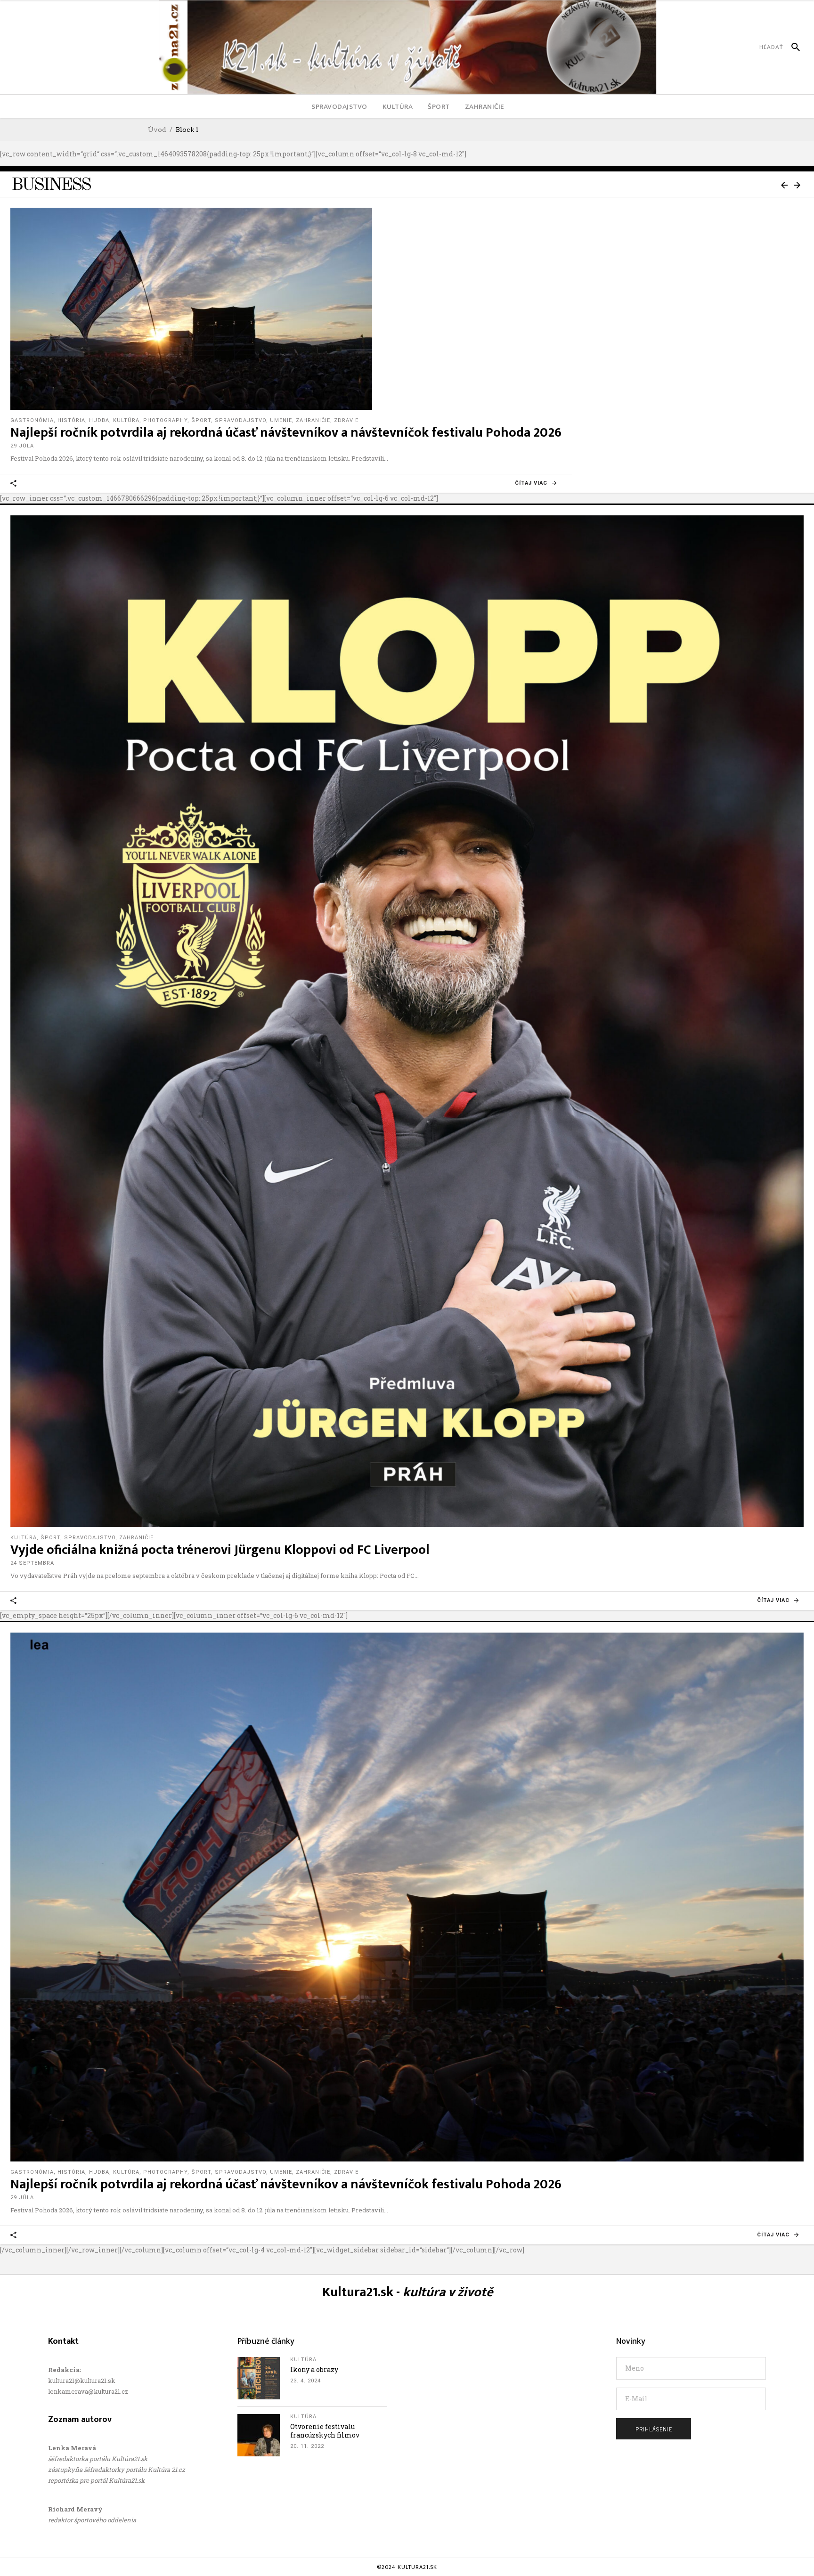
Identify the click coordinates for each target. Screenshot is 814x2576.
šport (201, 420)
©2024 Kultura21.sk (407, 2567)
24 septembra (32, 1563)
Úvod (157, 130)
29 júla (22, 446)
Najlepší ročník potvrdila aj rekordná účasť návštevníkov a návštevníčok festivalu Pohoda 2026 (286, 433)
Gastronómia (32, 420)
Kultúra (126, 420)
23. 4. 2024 (305, 2381)
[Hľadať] (792, 47)
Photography (165, 420)
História (71, 420)
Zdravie (346, 420)
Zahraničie (313, 420)
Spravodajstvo (240, 420)
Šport (50, 1538)
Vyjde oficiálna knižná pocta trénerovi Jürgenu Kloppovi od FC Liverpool (220, 1550)
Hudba (99, 420)
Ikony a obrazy (314, 2369)
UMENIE (281, 420)
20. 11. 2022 (307, 2446)
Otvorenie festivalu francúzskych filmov (325, 2431)
